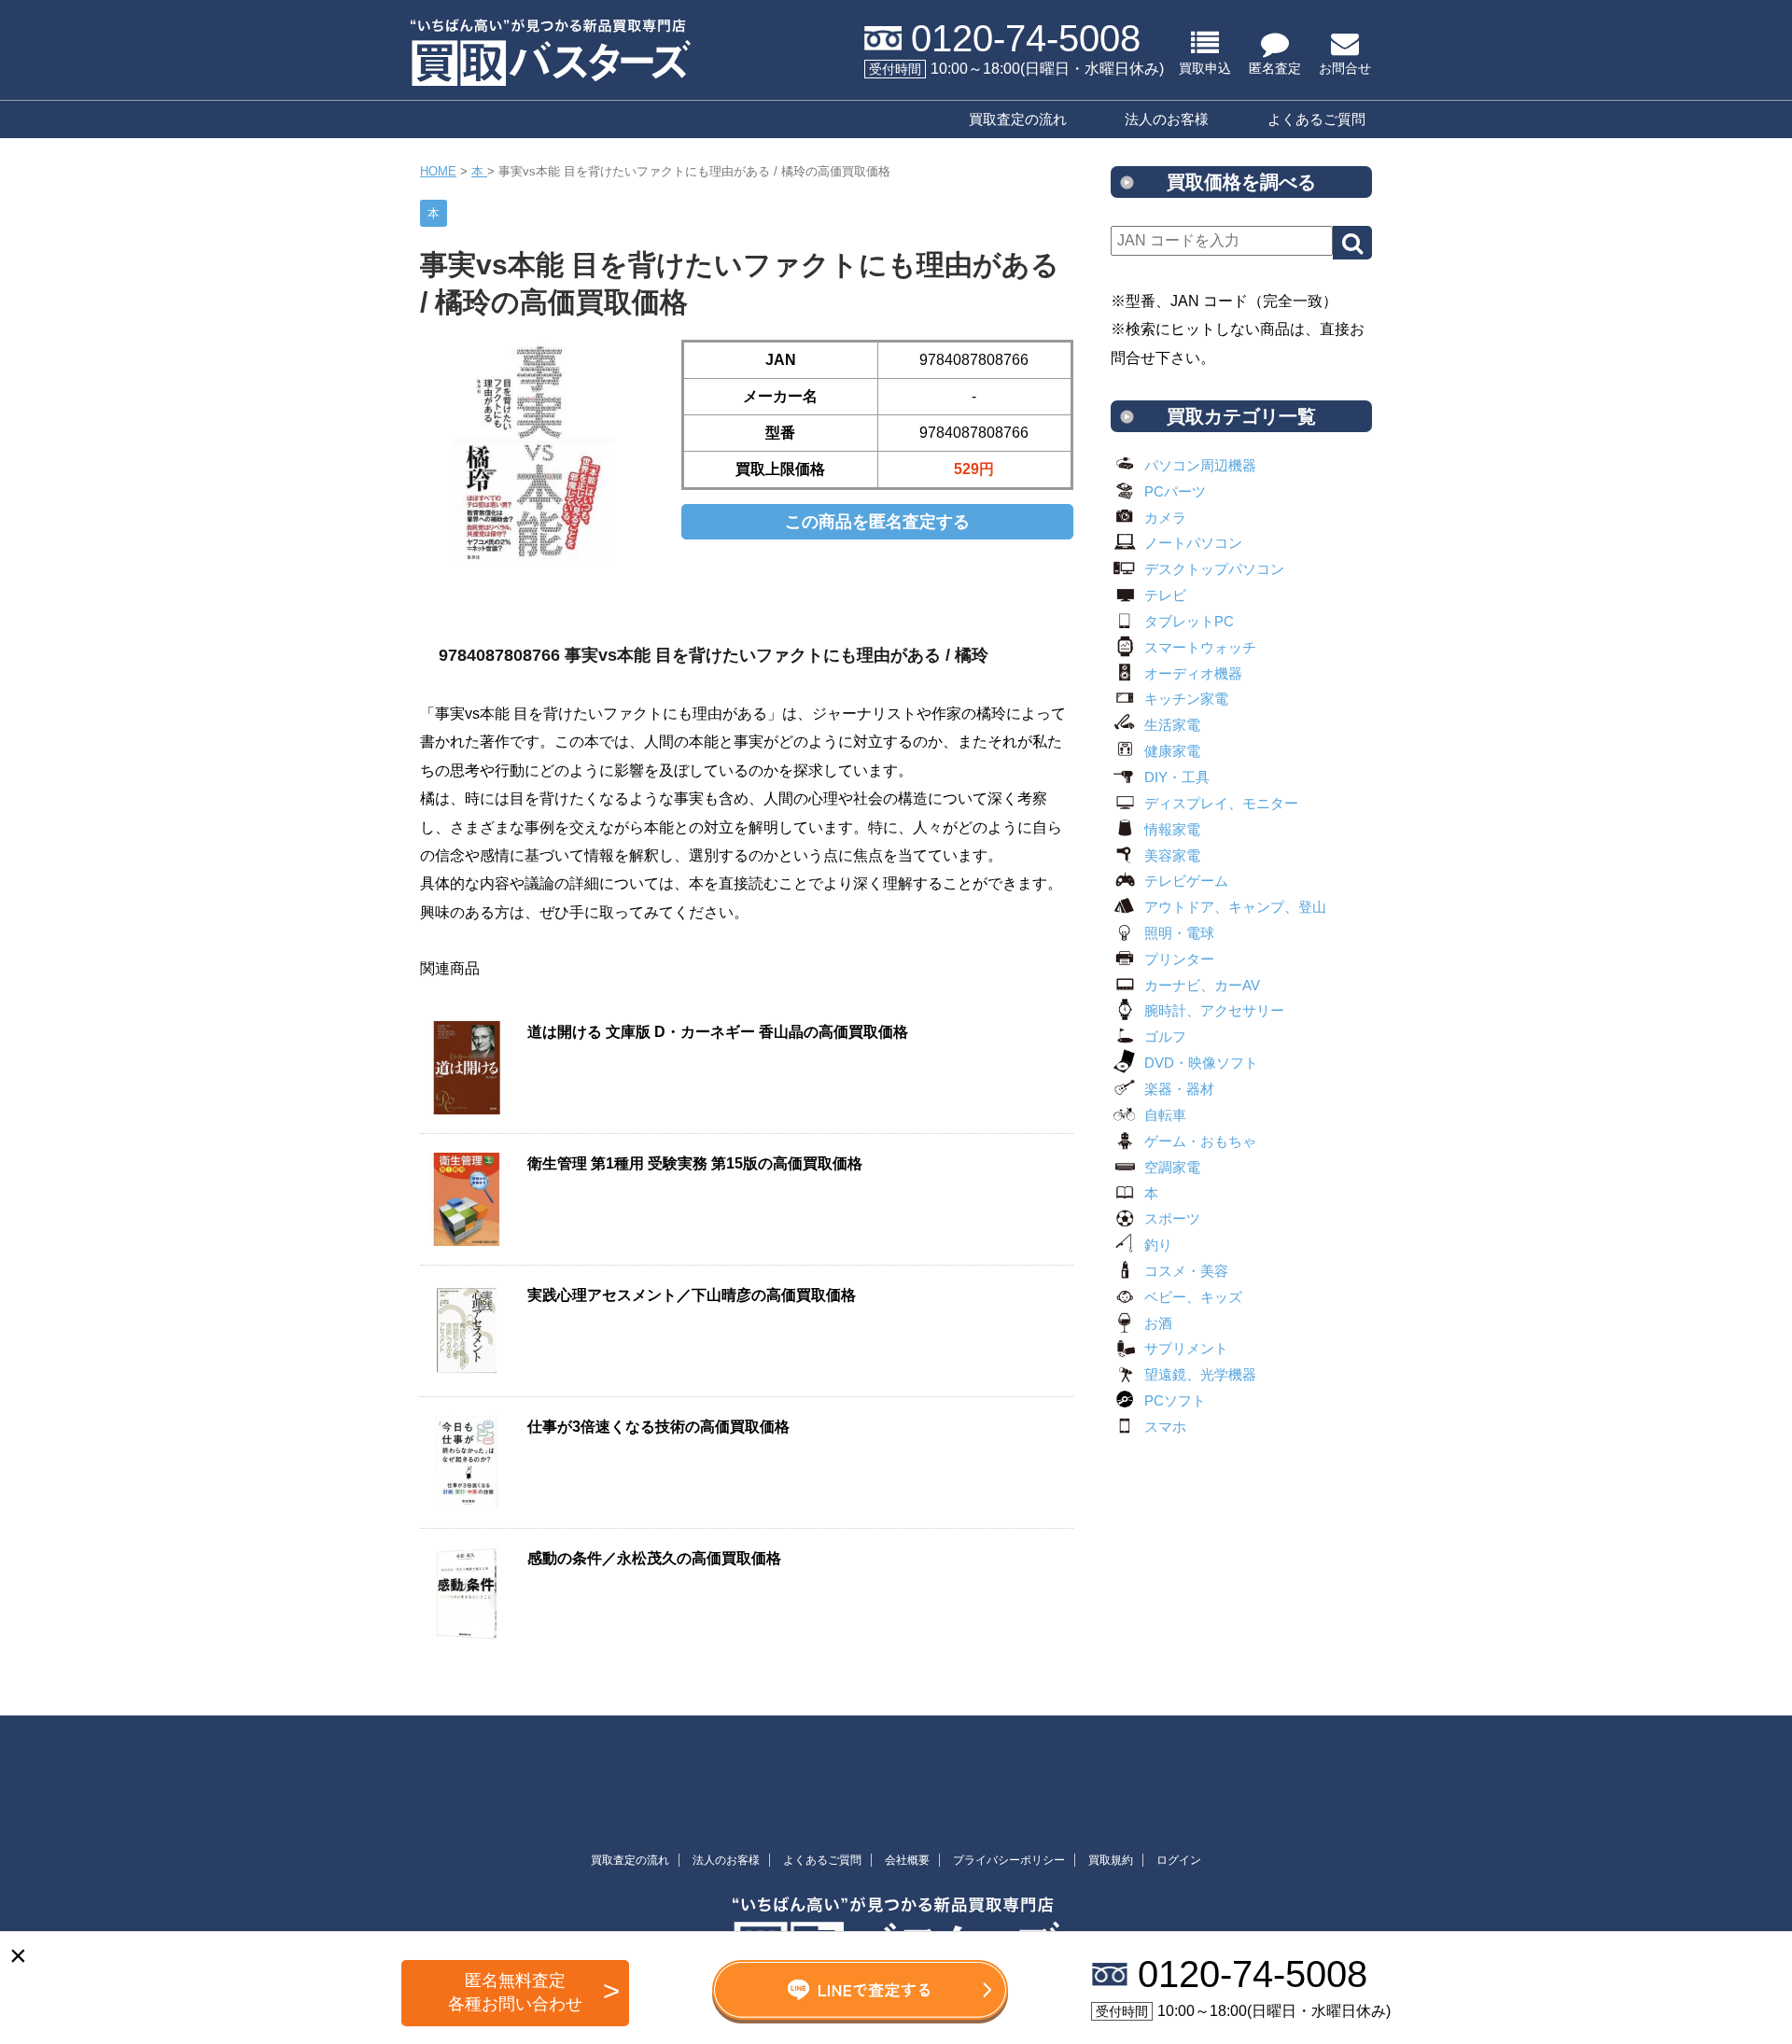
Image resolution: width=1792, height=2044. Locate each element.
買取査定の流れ (1018, 119)
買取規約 (1111, 1860)
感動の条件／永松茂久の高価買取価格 (654, 1558)
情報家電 (1172, 829)
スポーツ (1172, 1218)
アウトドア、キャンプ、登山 (1235, 907)
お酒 (1158, 1323)
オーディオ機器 (1193, 673)
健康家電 (1172, 751)
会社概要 (907, 1860)
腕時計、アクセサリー (1214, 1010)
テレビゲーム (1186, 881)
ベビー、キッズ (1193, 1297)
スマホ (1165, 1427)
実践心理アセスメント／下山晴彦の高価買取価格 (692, 1295)
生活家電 (1172, 725)
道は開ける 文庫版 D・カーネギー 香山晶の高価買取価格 (718, 1032)
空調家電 (1172, 1167)
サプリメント (1186, 1348)
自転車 (1165, 1115)
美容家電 (1172, 855)
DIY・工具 (1177, 777)
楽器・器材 (1179, 1089)
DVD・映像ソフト (1201, 1063)
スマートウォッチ (1200, 647)
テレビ (1165, 595)
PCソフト (1175, 1400)
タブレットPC (1189, 621)
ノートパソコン (1193, 543)
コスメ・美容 (1186, 1271)
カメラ (1165, 518)
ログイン (1179, 1860)
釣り (1158, 1245)
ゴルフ (1165, 1036)
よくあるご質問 (1316, 119)
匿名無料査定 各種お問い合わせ (515, 1992)
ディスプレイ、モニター (1221, 803)
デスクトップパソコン (1214, 569)
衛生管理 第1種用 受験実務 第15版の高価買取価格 (695, 1163)
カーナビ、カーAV (1202, 985)
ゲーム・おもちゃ (1200, 1141)
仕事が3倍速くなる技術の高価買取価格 (658, 1427)
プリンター (1179, 959)
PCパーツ (1175, 491)
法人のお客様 (1167, 119)
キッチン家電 (1186, 699)
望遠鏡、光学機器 (1200, 1374)
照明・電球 (1179, 933)
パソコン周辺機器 (1200, 465)
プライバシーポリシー (1009, 1860)
